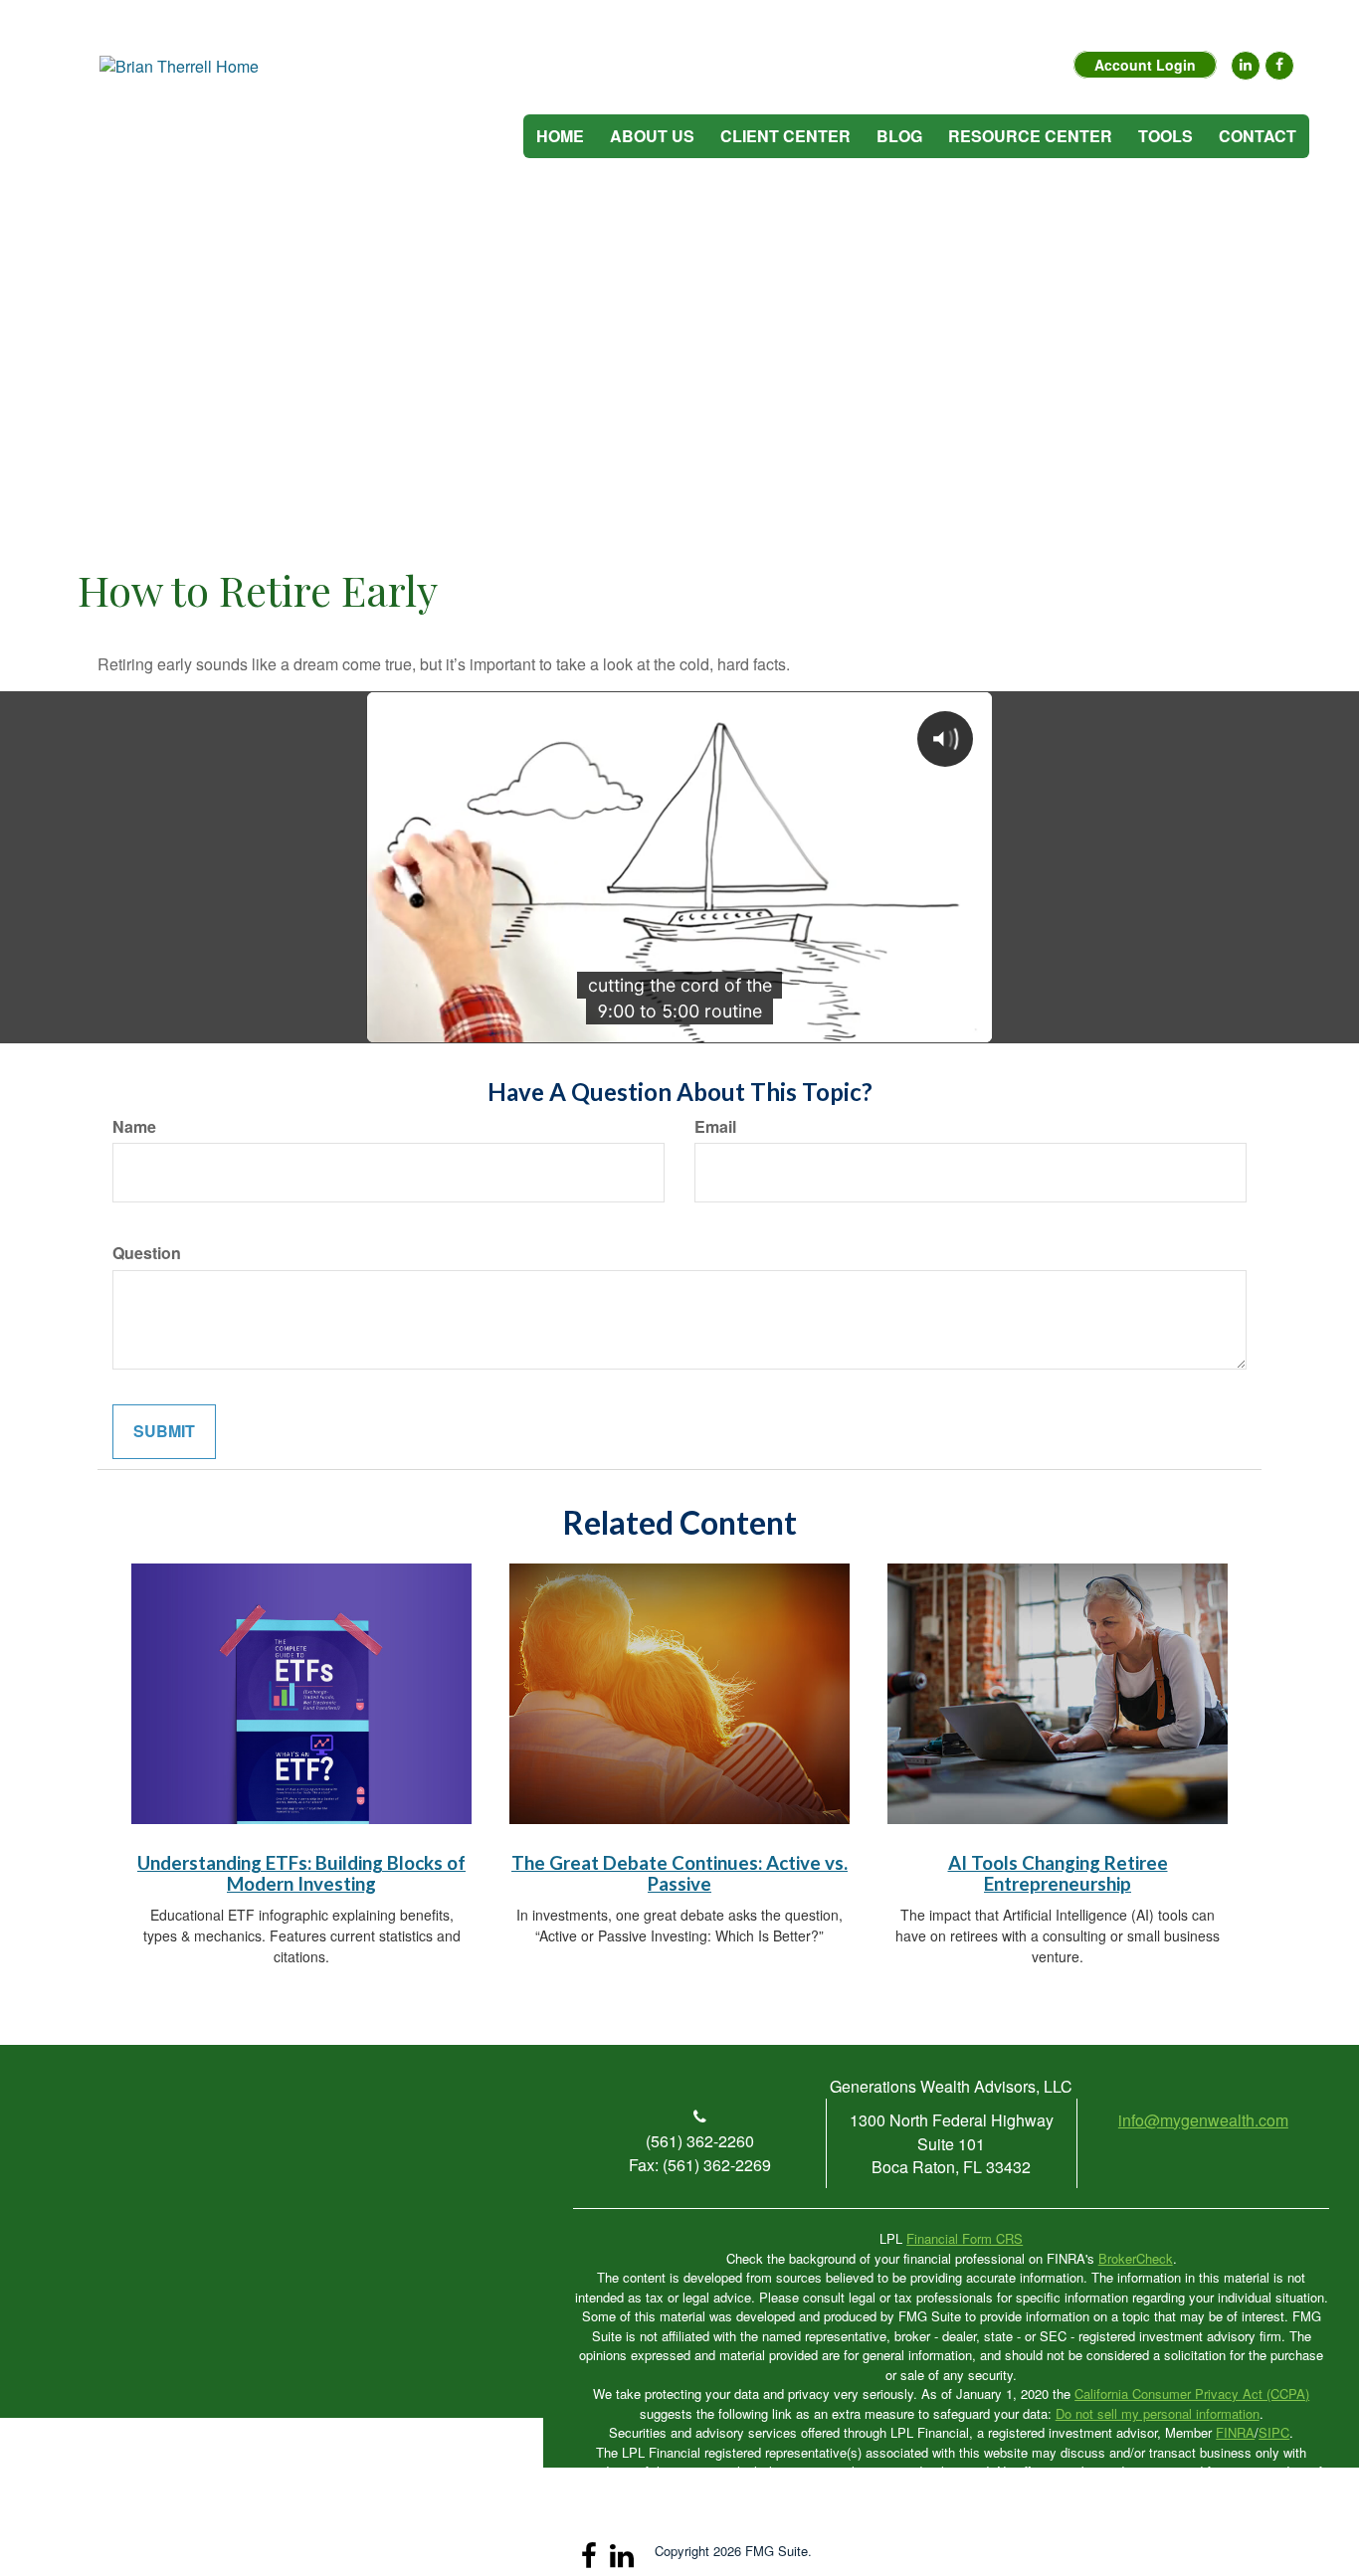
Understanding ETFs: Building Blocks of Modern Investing (301, 1873)
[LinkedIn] (1246, 66)
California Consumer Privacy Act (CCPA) (1192, 2393)
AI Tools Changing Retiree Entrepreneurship (1058, 1873)
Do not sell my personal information (1158, 2413)
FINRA (1235, 2432)
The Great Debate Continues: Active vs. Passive (679, 1873)
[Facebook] (1279, 66)
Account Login (1145, 65)
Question (147, 1253)
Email (715, 1127)
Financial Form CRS (965, 2238)
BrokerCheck (1136, 2258)
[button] (652, 136)
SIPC (1274, 2432)
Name (134, 1127)
